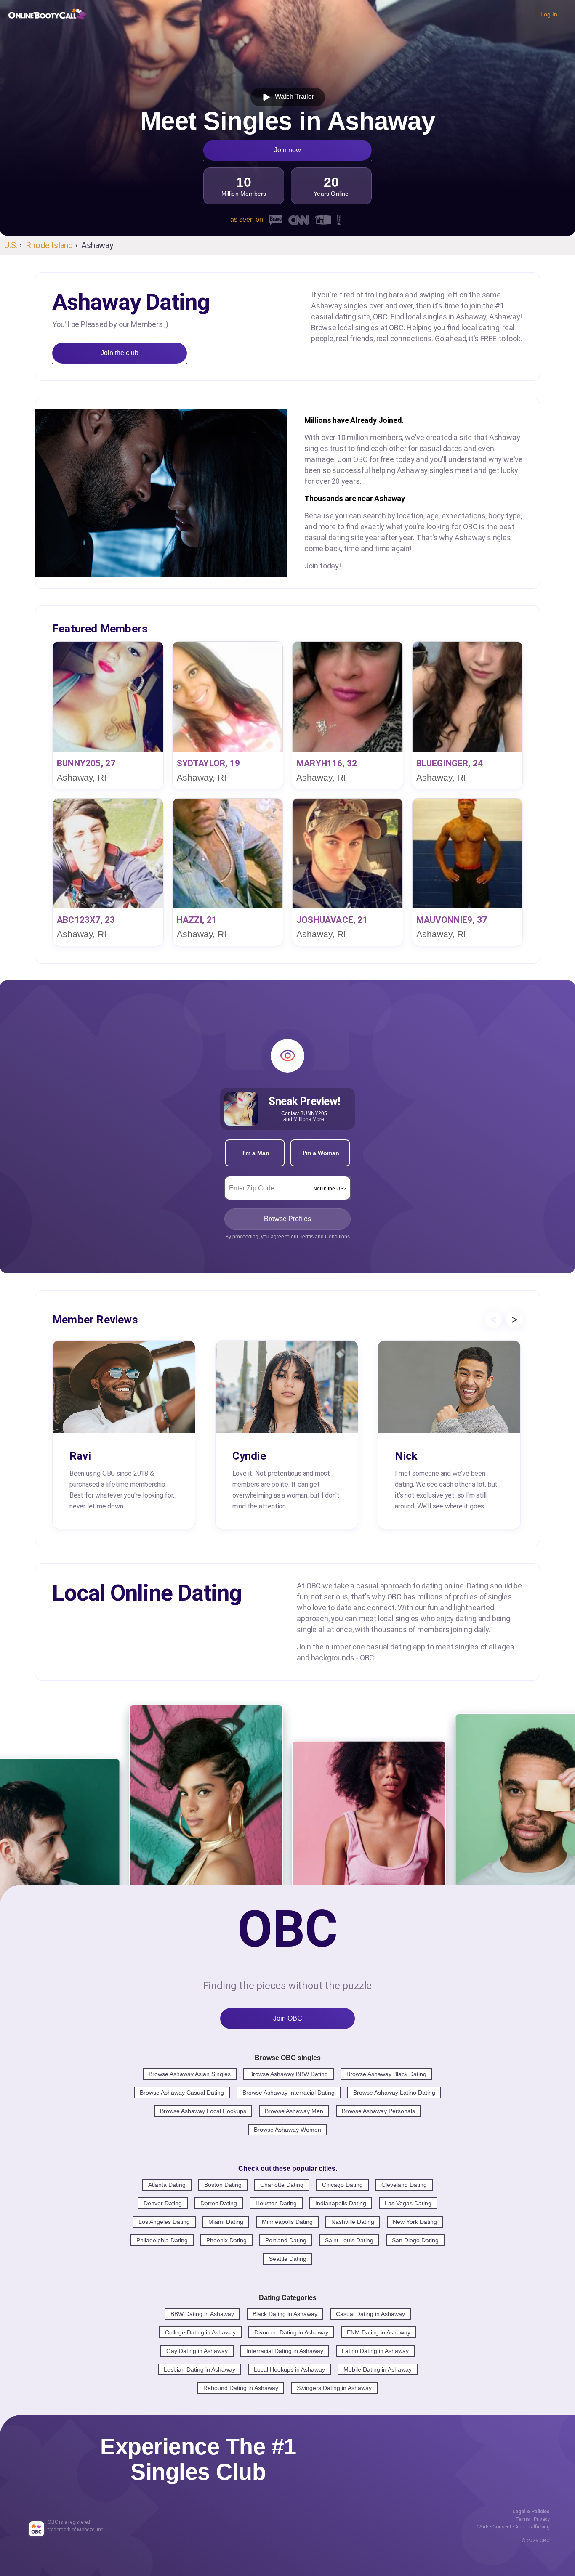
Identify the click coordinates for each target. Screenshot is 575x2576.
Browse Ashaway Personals (378, 2111)
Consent (502, 2527)
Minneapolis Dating (287, 2222)
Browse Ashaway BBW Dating (289, 2074)
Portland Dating (286, 2240)
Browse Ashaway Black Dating (386, 2074)
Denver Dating (163, 2203)
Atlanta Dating (167, 2185)
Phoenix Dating (226, 2240)
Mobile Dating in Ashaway (378, 2369)
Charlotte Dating (282, 2185)
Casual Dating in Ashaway (370, 2314)
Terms (523, 2519)
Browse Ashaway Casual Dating (182, 2093)
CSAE (483, 2527)
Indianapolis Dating (341, 2203)
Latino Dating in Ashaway (375, 2351)
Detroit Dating (219, 2203)
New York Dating (415, 2222)
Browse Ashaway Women (287, 2130)
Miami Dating (226, 2222)
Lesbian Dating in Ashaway (200, 2369)
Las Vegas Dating (408, 2203)
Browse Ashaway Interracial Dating (289, 2093)
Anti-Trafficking (532, 2527)
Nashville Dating (353, 2222)
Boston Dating (223, 2185)
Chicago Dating (342, 2185)
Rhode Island (49, 245)
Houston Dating (276, 2203)
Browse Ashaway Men (294, 2111)
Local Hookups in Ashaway (289, 2369)
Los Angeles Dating (164, 2222)
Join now (287, 150)
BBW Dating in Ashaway (202, 2314)
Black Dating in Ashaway (285, 2314)
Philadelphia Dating (162, 2240)
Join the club (120, 353)
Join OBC (288, 2018)
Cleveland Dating (404, 2185)
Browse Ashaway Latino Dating (394, 2093)
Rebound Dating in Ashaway (241, 2388)
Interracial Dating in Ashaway (285, 2351)
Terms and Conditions (325, 1237)
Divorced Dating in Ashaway (291, 2332)
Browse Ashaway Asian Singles (190, 2074)
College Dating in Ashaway (200, 2332)
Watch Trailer (293, 97)
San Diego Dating (415, 2240)
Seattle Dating (288, 2259)
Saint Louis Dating (349, 2240)
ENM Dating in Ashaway (379, 2332)
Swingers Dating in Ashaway (334, 2388)
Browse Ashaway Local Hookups (203, 2111)
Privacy (542, 2519)
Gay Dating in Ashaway (197, 2351)
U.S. (11, 245)
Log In (549, 14)
